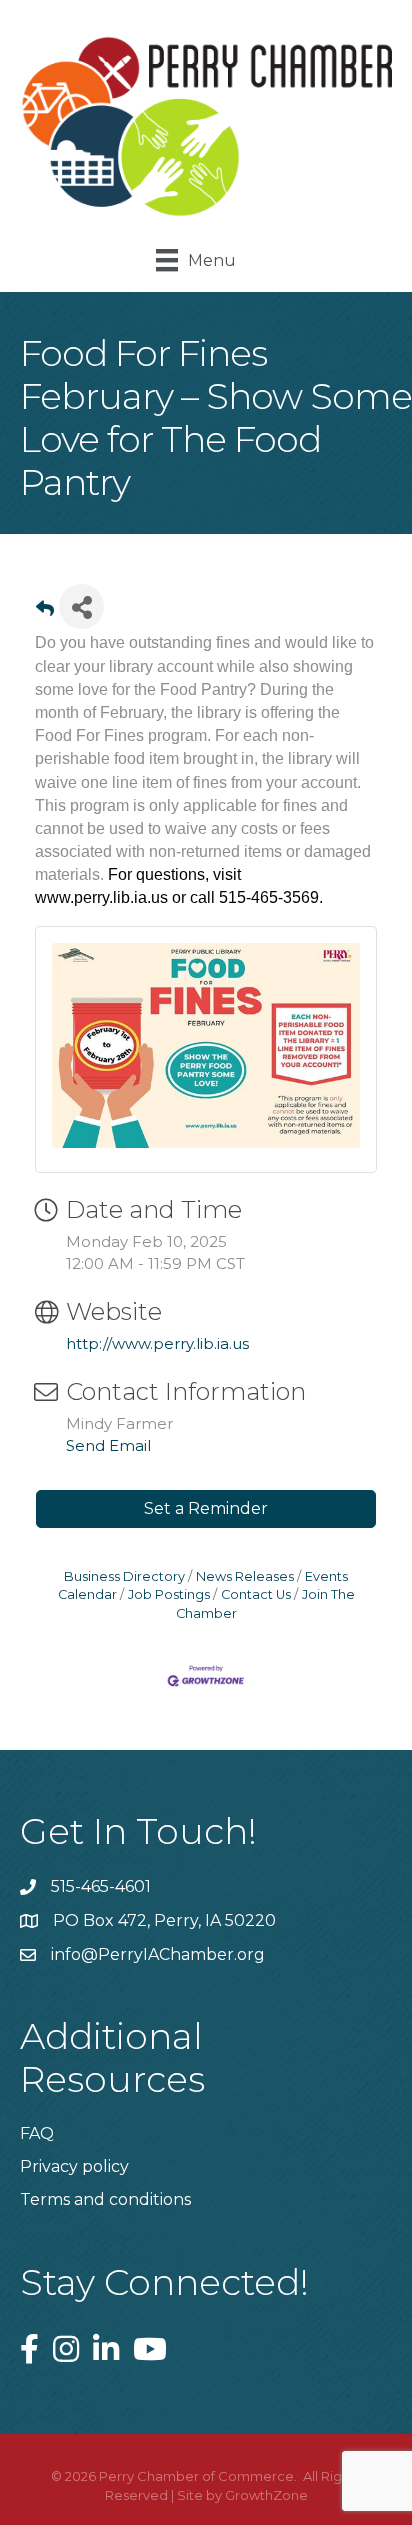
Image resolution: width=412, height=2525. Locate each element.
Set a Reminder (206, 1508)
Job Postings (169, 1594)
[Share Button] (81, 606)
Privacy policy (74, 2166)
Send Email (108, 1445)
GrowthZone (266, 2495)
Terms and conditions (105, 2199)
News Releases (245, 1576)
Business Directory (124, 1576)
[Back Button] (45, 612)
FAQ (37, 2133)
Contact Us (256, 1594)
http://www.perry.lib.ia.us (157, 1343)
